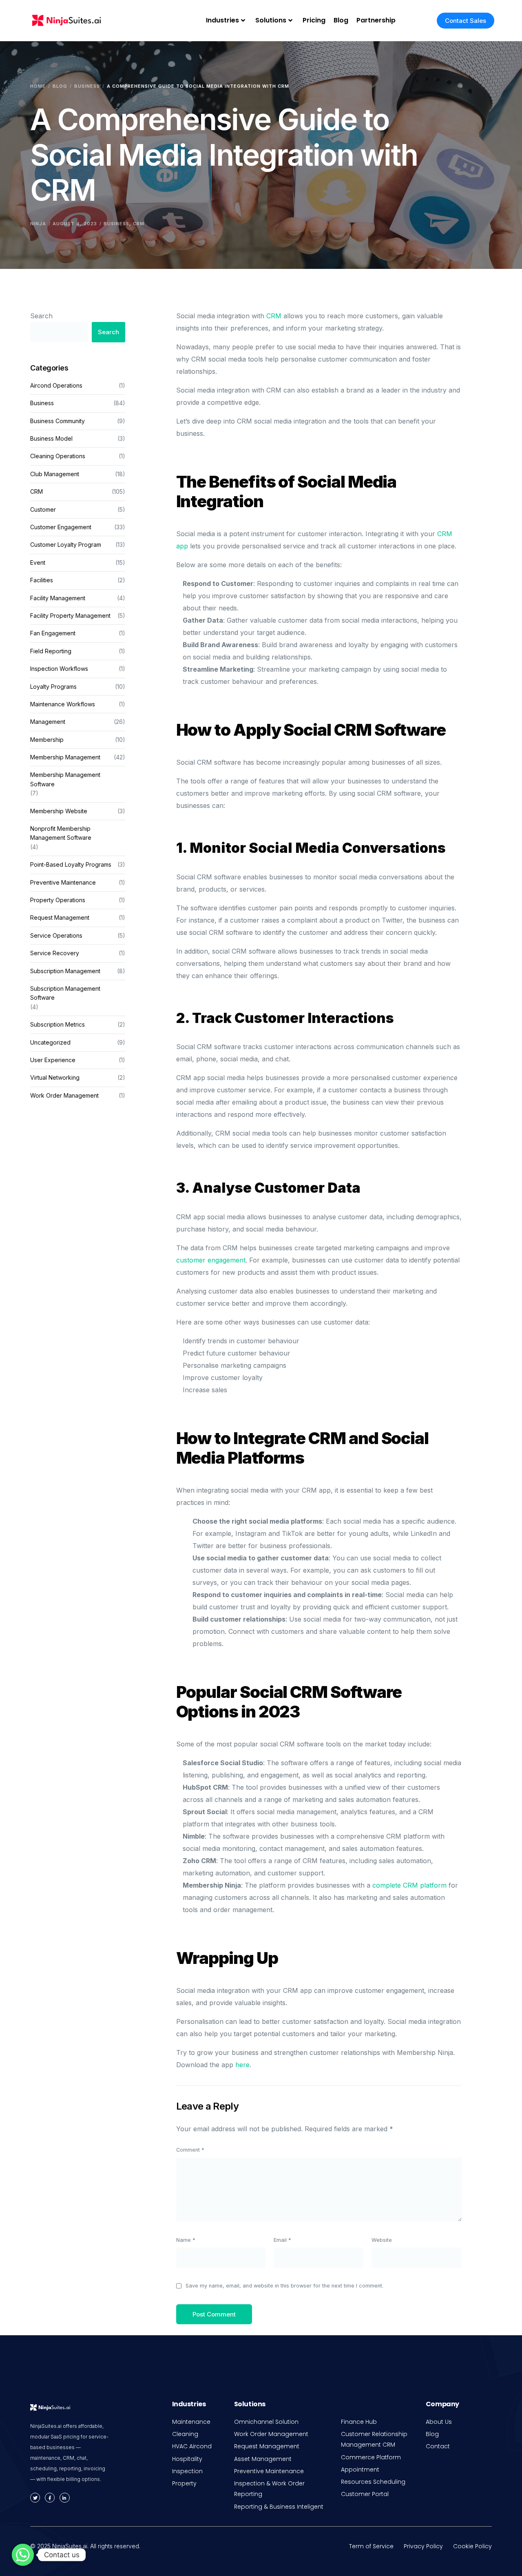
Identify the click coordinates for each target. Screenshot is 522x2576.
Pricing (314, 20)
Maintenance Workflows (63, 704)
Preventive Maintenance (63, 882)
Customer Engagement (61, 527)
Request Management (60, 918)
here (242, 2065)
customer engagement (211, 1260)
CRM (139, 224)
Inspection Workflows (59, 669)
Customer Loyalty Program (66, 545)
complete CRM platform (409, 1885)
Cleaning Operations (58, 456)
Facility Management (58, 598)
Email (282, 2240)
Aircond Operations (56, 385)
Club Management (55, 474)
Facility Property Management (70, 616)
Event (38, 562)
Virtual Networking (55, 1078)
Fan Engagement (53, 633)
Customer (43, 509)
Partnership (376, 20)
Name (186, 2240)
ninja (38, 224)
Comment (190, 2150)
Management (48, 722)
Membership (47, 740)
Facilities (42, 580)
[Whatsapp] (23, 2555)
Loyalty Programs (53, 687)
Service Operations (56, 935)
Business (116, 224)
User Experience (53, 1060)
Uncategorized (50, 1042)
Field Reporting (51, 651)
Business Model (51, 439)
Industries (222, 20)
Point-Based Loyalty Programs (71, 865)
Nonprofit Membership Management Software (61, 833)
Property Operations (58, 900)
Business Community (58, 421)
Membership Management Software (65, 780)
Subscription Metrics (58, 1025)
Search (41, 316)
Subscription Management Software (65, 993)
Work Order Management (64, 1095)
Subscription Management (65, 971)
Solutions (271, 20)
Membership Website (59, 811)
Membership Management (65, 758)
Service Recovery (55, 953)
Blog (341, 20)
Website (382, 2240)
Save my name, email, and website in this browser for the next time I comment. (284, 2286)
